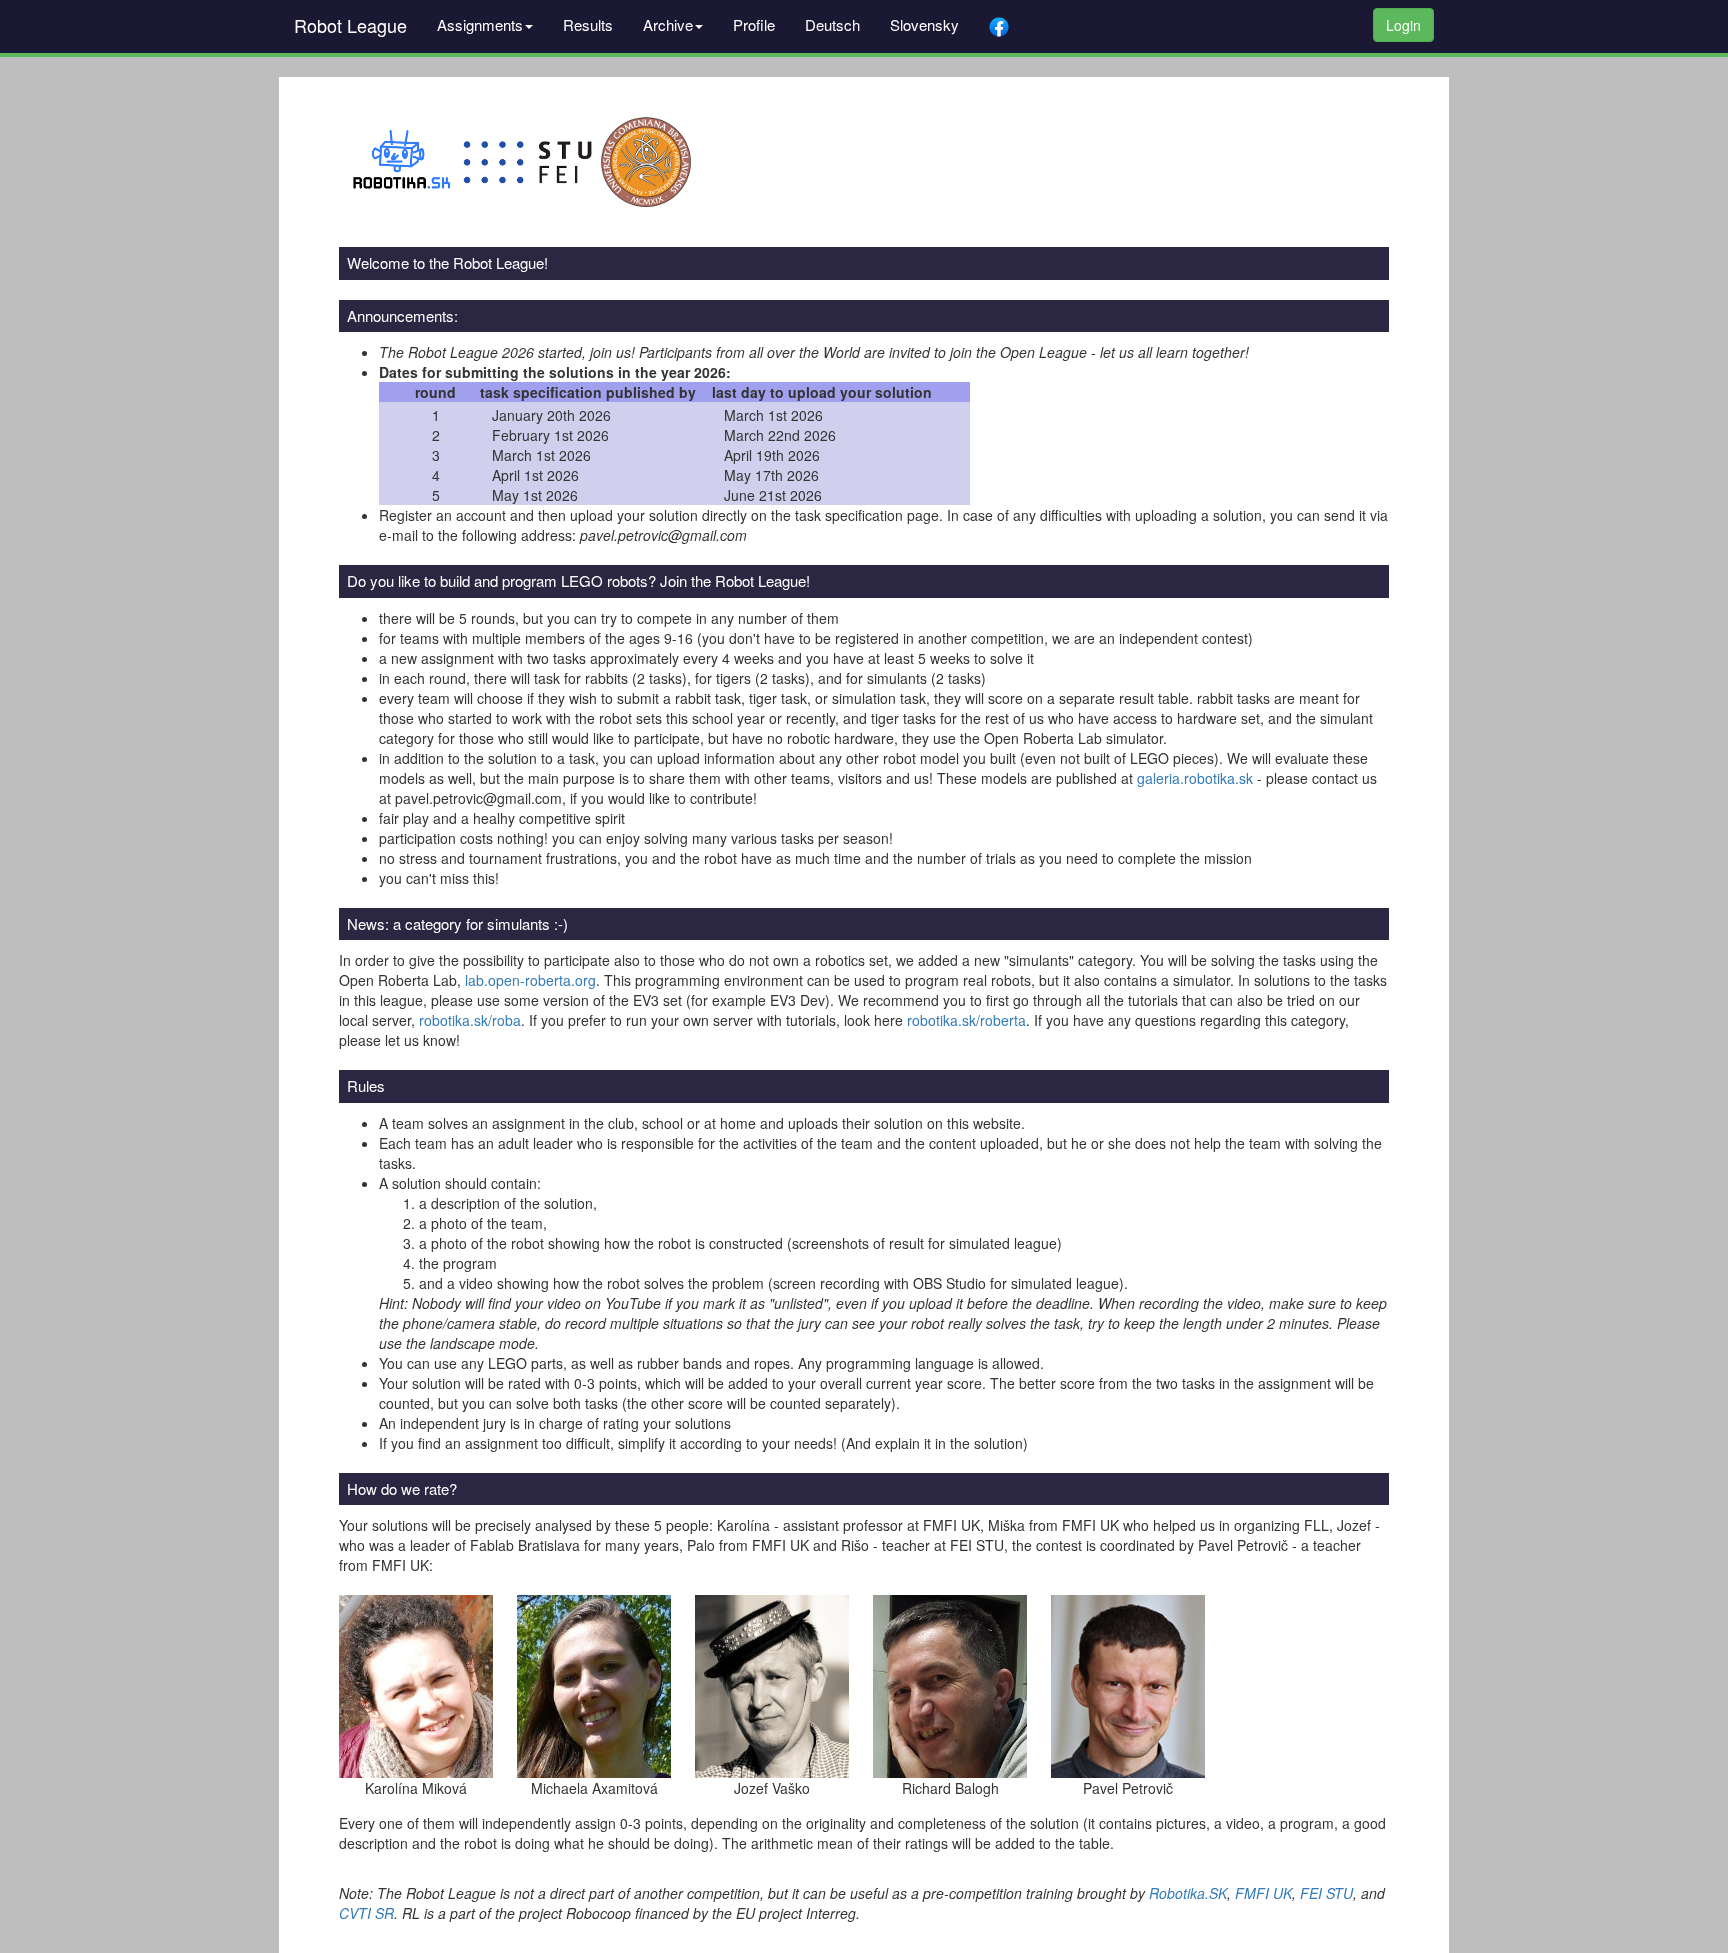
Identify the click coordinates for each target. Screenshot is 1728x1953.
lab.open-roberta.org (530, 980)
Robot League (350, 25)
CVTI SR (366, 1913)
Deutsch (832, 24)
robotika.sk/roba (470, 1020)
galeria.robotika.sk (1195, 778)
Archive (668, 24)
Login (1403, 25)
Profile (754, 24)
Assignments (480, 24)
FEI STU (1326, 1893)
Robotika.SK (1188, 1893)
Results (588, 24)
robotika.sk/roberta (966, 1020)
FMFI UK (1263, 1893)
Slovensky (924, 24)
